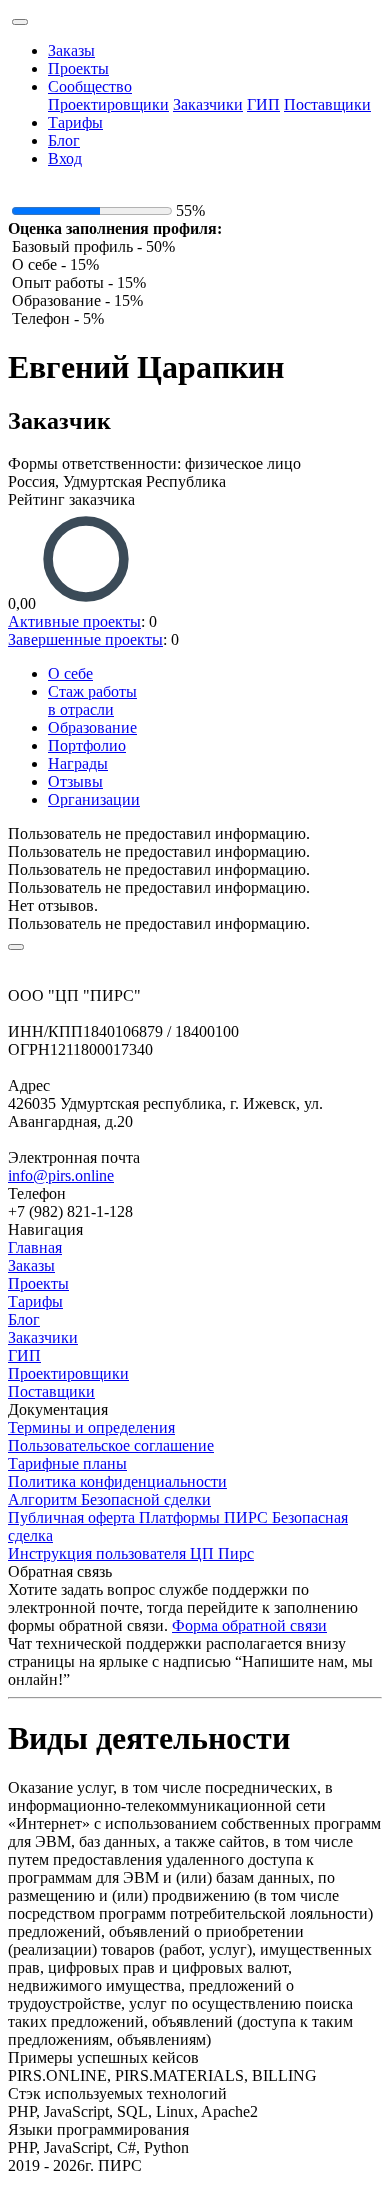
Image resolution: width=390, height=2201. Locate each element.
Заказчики (208, 104)
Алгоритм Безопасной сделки (109, 1499)
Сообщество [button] (90, 86)
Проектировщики (108, 104)
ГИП (263, 104)
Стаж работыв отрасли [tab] (92, 700)
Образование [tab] (92, 727)
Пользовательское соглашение (111, 1445)
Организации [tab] (94, 799)
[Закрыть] (16, 947)
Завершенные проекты (85, 639)
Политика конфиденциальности (117, 1481)
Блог (64, 140)
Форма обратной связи (249, 1625)
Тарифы (75, 122)
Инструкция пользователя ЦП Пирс (131, 1553)
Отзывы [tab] (75, 781)
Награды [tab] (78, 763)
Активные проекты (74, 621)
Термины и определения (91, 1427)
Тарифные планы (67, 1463)
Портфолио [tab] (87, 745)
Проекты (78, 68)
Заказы (71, 50)
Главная (35, 1247)
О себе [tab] (70, 673)
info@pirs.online (61, 1175)
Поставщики (327, 104)
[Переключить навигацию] (20, 22)
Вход (65, 158)
